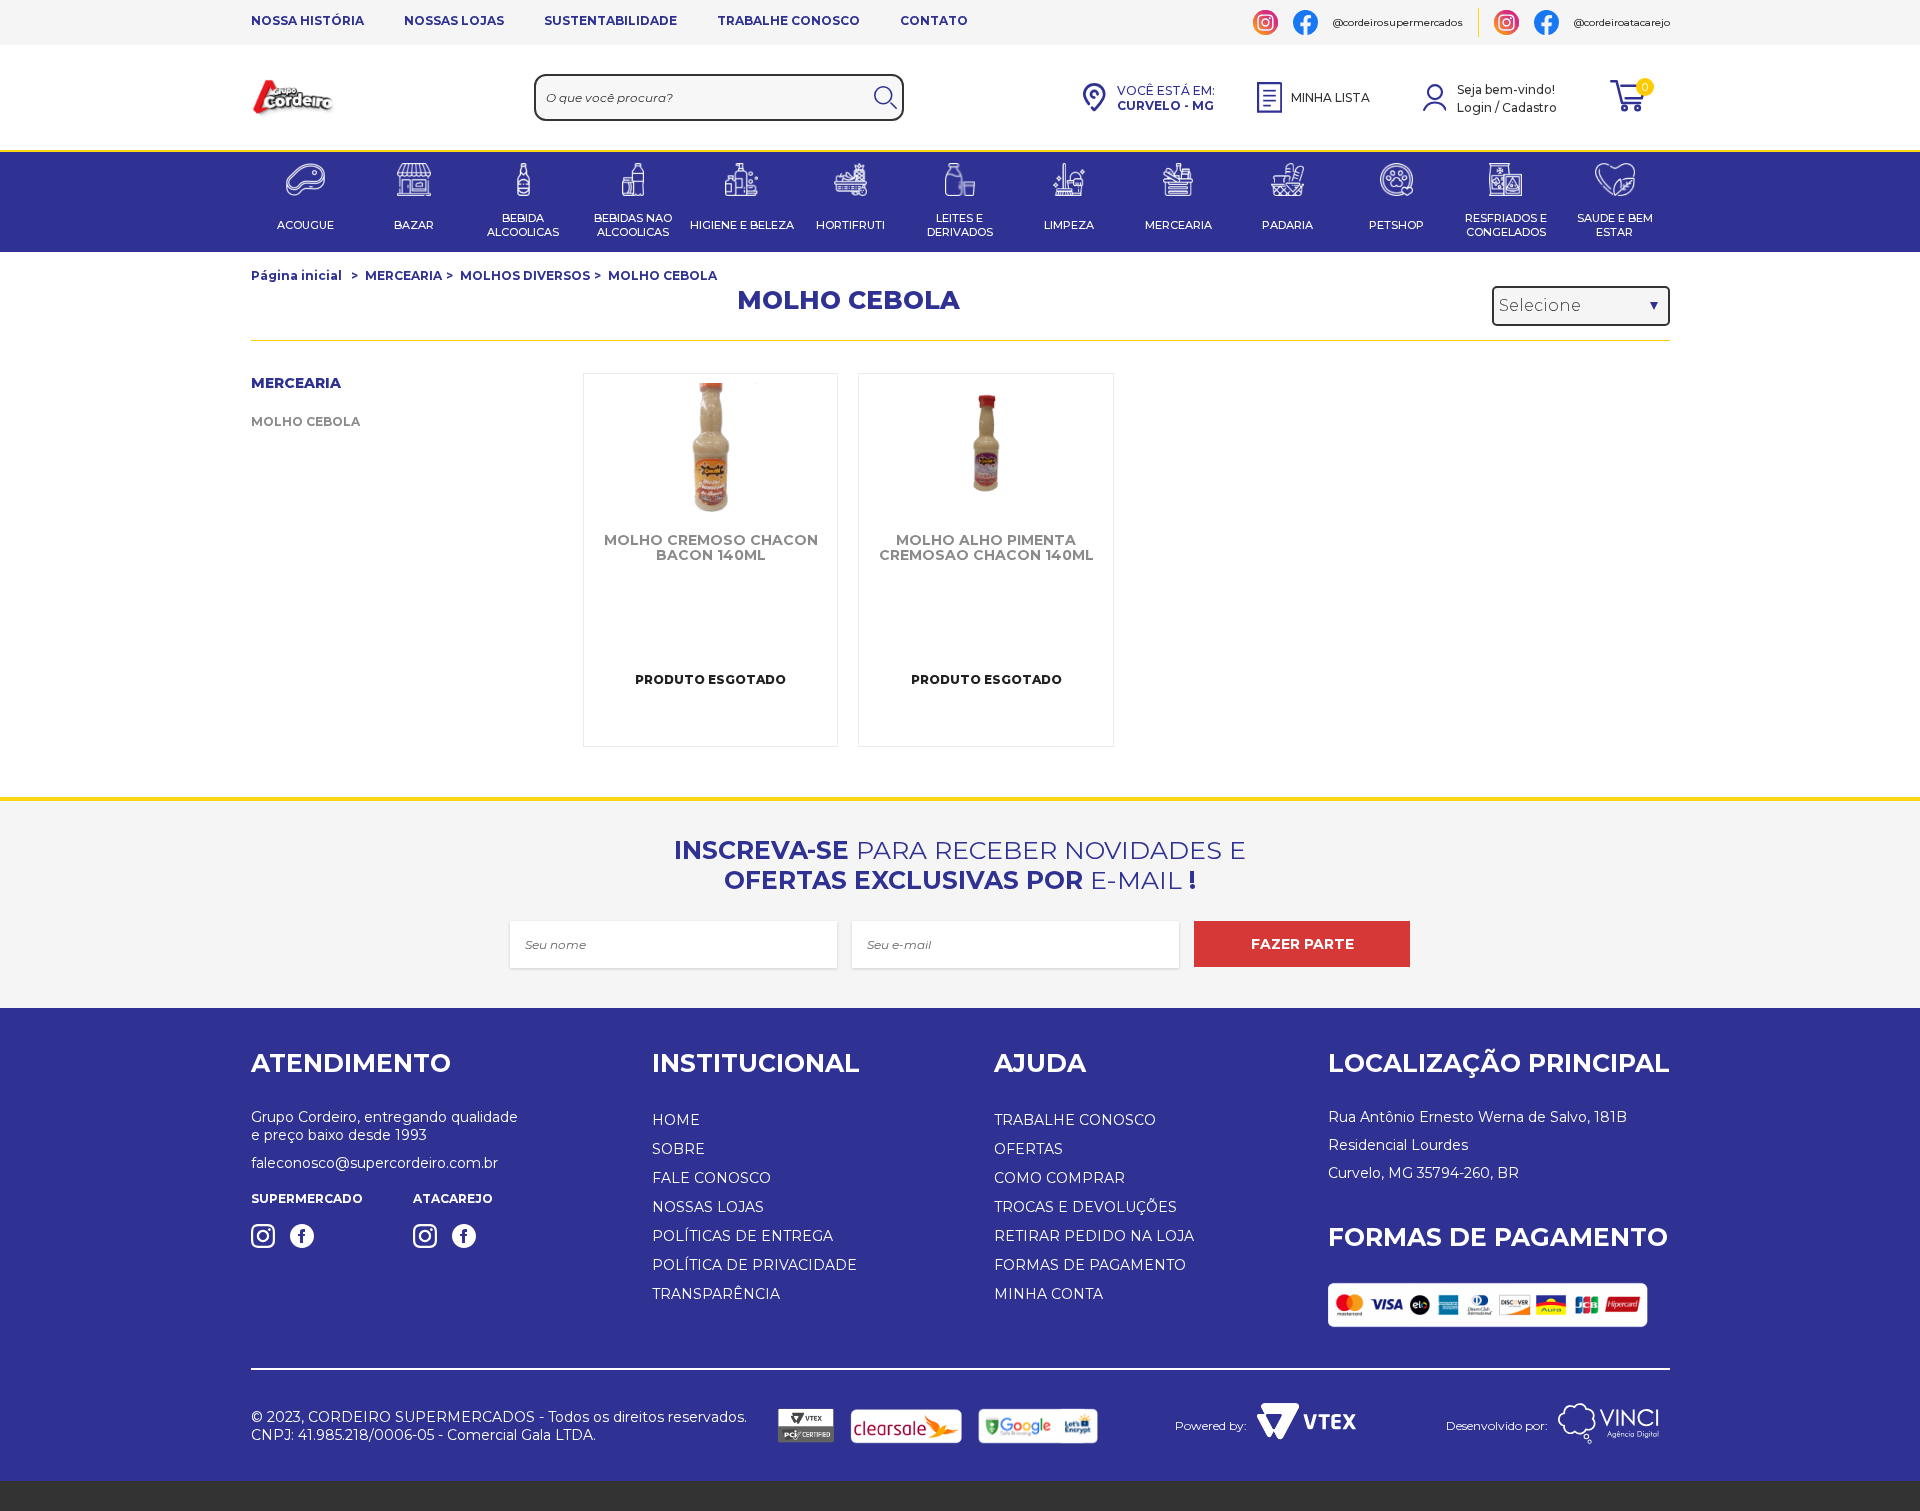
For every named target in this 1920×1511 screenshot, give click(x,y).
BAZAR (414, 225)
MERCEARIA (1178, 225)
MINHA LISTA (1330, 97)
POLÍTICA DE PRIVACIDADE (754, 1265)
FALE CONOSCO (711, 1178)
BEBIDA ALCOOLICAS (523, 225)
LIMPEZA (1069, 225)
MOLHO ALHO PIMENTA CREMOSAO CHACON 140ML (986, 548)
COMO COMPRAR (1059, 1178)
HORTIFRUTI (850, 225)
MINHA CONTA (1048, 1294)
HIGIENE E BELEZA (742, 225)
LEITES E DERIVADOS (960, 225)
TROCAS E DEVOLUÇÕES (1085, 1207)
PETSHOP (1396, 225)
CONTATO (934, 20)
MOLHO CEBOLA (662, 275)
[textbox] (719, 97)
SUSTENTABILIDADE (610, 20)
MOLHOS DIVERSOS (525, 275)
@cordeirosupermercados (1398, 22)
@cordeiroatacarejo (1622, 22)
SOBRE (678, 1149)
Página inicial (296, 275)
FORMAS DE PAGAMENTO (1090, 1265)
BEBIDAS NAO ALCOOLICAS (633, 225)
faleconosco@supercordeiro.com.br (374, 1163)
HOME (676, 1120)
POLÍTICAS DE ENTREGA (742, 1236)
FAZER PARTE (1302, 944)
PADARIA (1287, 225)
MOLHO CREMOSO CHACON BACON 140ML (711, 548)
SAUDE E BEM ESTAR (1615, 225)
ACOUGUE (305, 225)
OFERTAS (1028, 1149)
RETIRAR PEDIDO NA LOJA (1094, 1236)
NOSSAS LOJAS (454, 20)
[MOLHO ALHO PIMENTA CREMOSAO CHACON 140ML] (985, 448)
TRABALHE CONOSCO (788, 20)
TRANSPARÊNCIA (716, 1294)
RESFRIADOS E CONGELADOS (1506, 225)
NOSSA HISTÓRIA (307, 20)
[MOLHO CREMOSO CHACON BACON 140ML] (710, 448)
